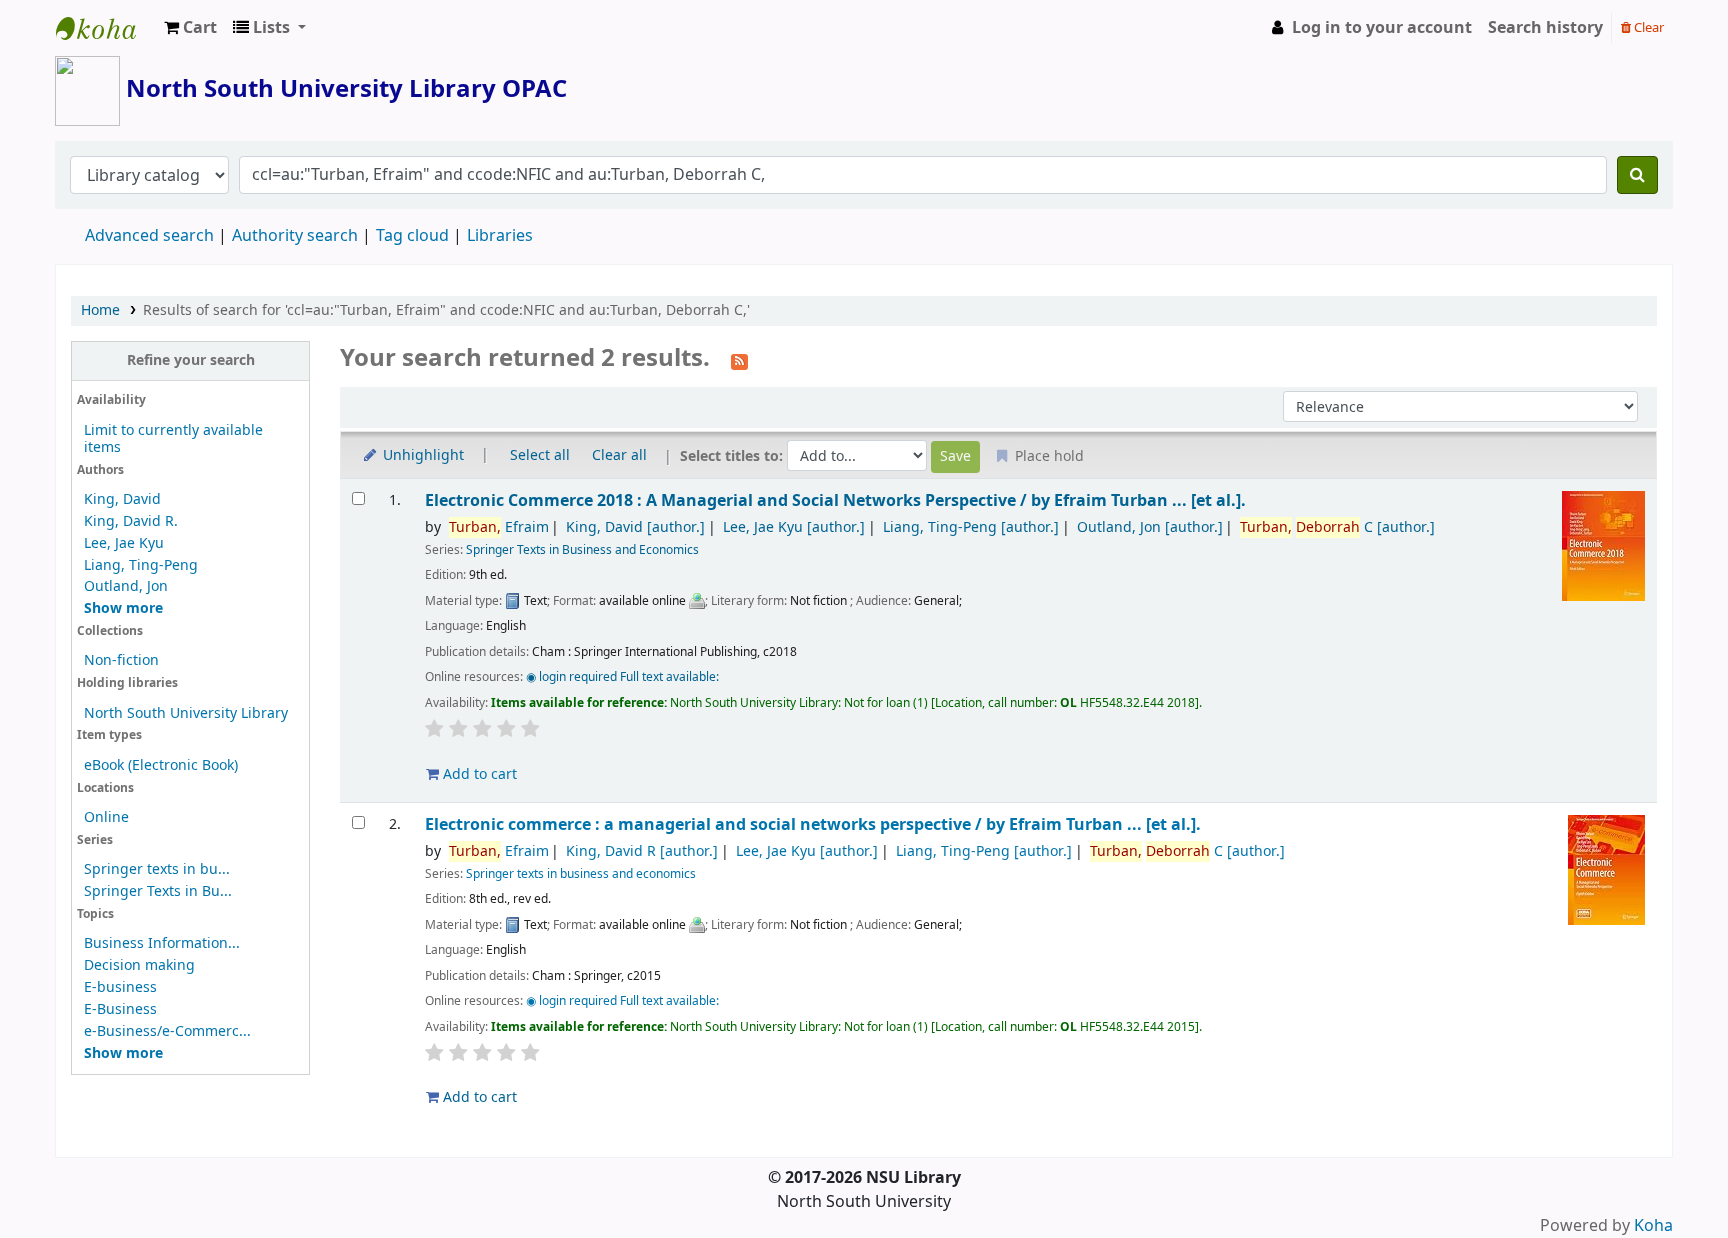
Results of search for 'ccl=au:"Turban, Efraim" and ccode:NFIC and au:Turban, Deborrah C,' (446, 310)
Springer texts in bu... (157, 869)
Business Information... (162, 943)
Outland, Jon (126, 586)
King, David (122, 499)
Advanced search (149, 236)
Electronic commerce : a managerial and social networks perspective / (813, 824)
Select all (540, 455)
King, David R (642, 851)
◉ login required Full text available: (622, 677)
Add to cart (478, 774)
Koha (1653, 1226)
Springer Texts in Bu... (158, 891)
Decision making (139, 965)
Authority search (295, 236)
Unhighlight (421, 455)
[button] (190, 28)
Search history (1545, 28)
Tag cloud (412, 236)
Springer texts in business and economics (581, 874)
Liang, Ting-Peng (141, 565)
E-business (120, 987)
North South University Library (106, 28)
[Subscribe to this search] (739, 360)
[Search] (1637, 175)
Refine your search (191, 360)
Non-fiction (121, 660)
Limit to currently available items (173, 439)
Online (106, 817)
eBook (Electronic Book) (161, 765)
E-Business (120, 1009)
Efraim (499, 527)
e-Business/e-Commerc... (167, 1031)
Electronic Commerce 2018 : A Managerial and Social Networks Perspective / (835, 500)
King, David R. (131, 521)
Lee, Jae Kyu (124, 543)
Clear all (619, 455)
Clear (1647, 27)
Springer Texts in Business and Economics (582, 550)
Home (100, 310)
